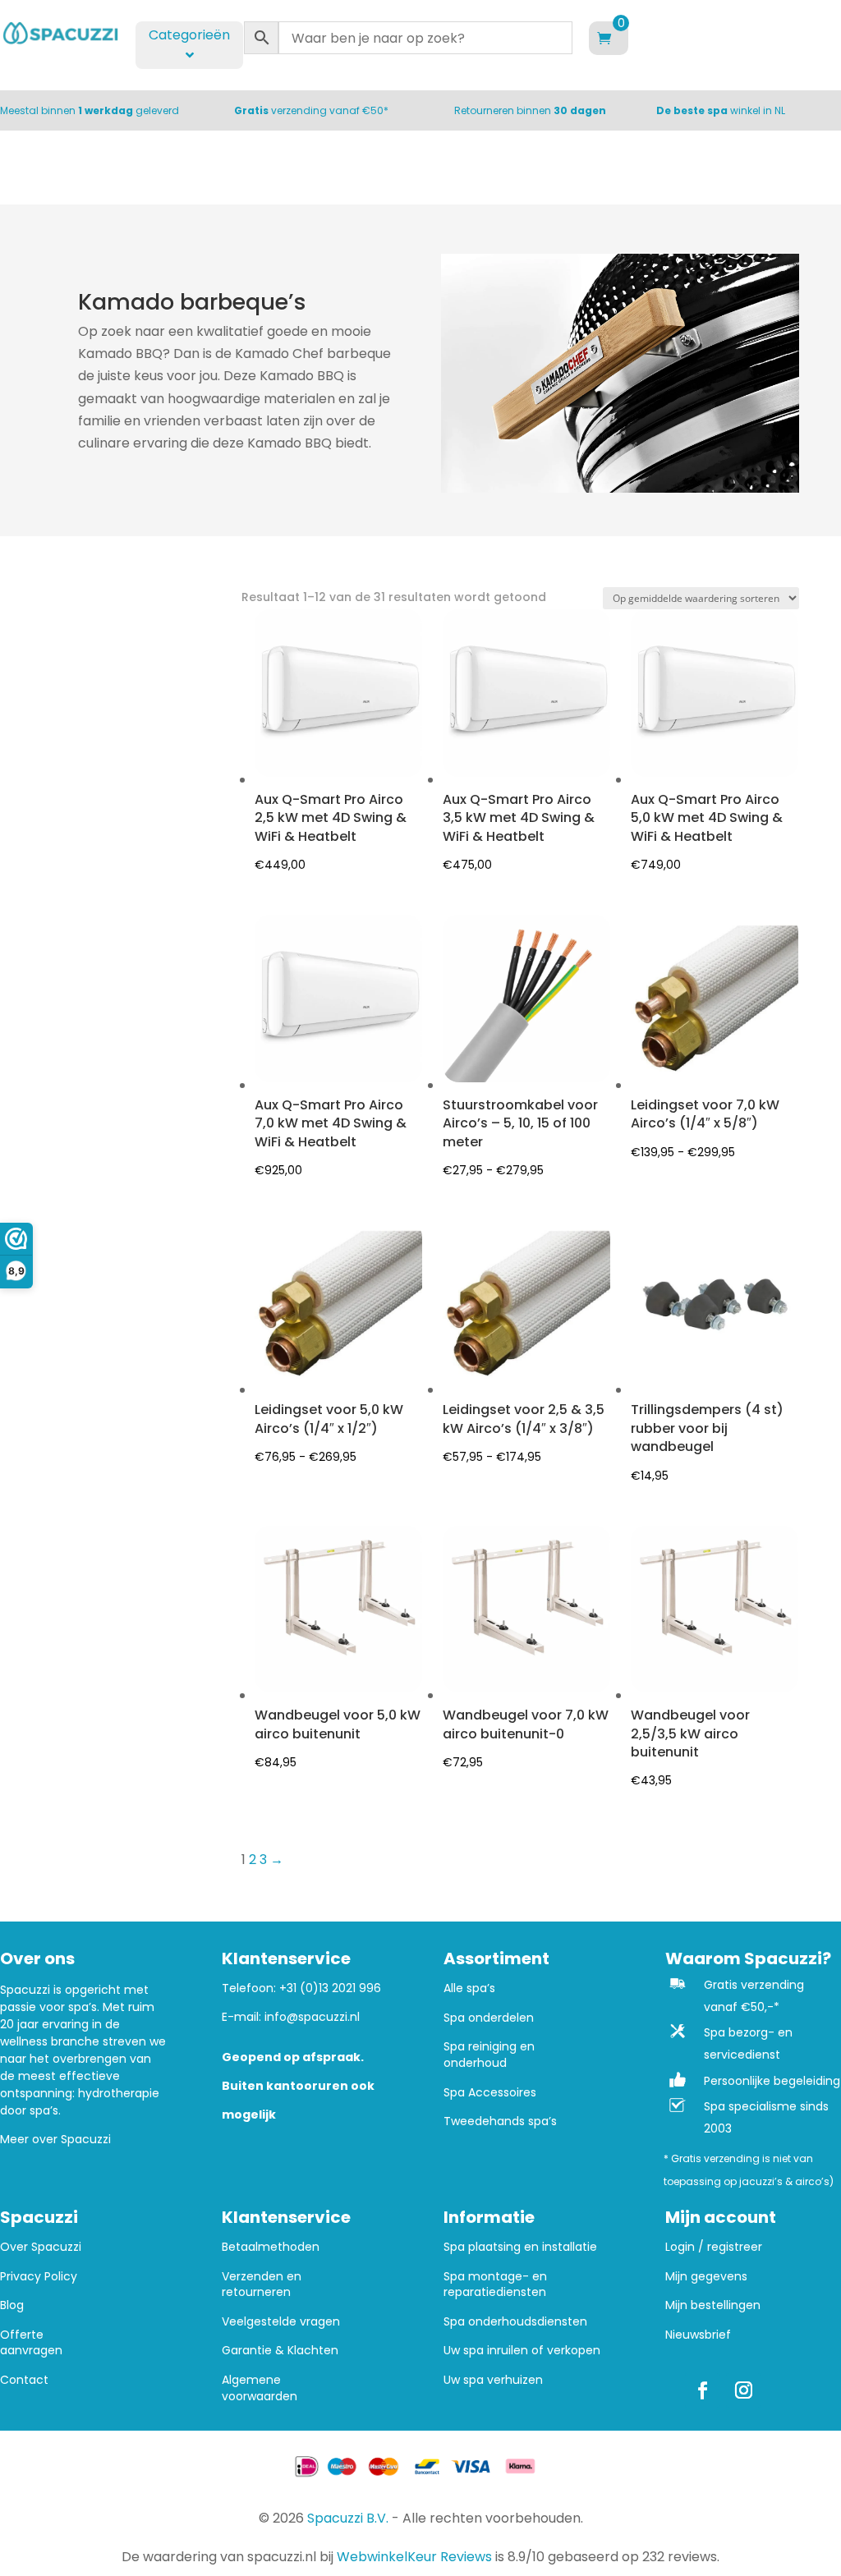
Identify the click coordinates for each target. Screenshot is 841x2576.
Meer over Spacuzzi (55, 2139)
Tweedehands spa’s (500, 2121)
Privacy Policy (39, 2277)
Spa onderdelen (489, 2018)
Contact (24, 2380)
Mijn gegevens (706, 2277)
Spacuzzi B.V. (348, 2518)
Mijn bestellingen (713, 2305)
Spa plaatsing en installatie (520, 2247)
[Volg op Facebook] (702, 2390)
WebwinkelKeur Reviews (414, 2557)
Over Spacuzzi (41, 2247)
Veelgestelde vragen (281, 2322)
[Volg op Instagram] (743, 2390)
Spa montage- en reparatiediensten (495, 2285)
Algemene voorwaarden (260, 2388)
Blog (12, 2305)
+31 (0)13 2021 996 (330, 1988)
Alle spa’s (469, 1988)
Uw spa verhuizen (493, 2380)
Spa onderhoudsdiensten (515, 2322)
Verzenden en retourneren (262, 2285)
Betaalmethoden (271, 2247)
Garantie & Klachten (280, 2351)
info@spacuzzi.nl (312, 2017)
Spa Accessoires (490, 2093)
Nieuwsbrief (698, 2335)
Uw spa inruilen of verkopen (522, 2351)
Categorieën (189, 35)
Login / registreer (714, 2247)
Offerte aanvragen (31, 2343)
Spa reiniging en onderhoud (489, 2055)
